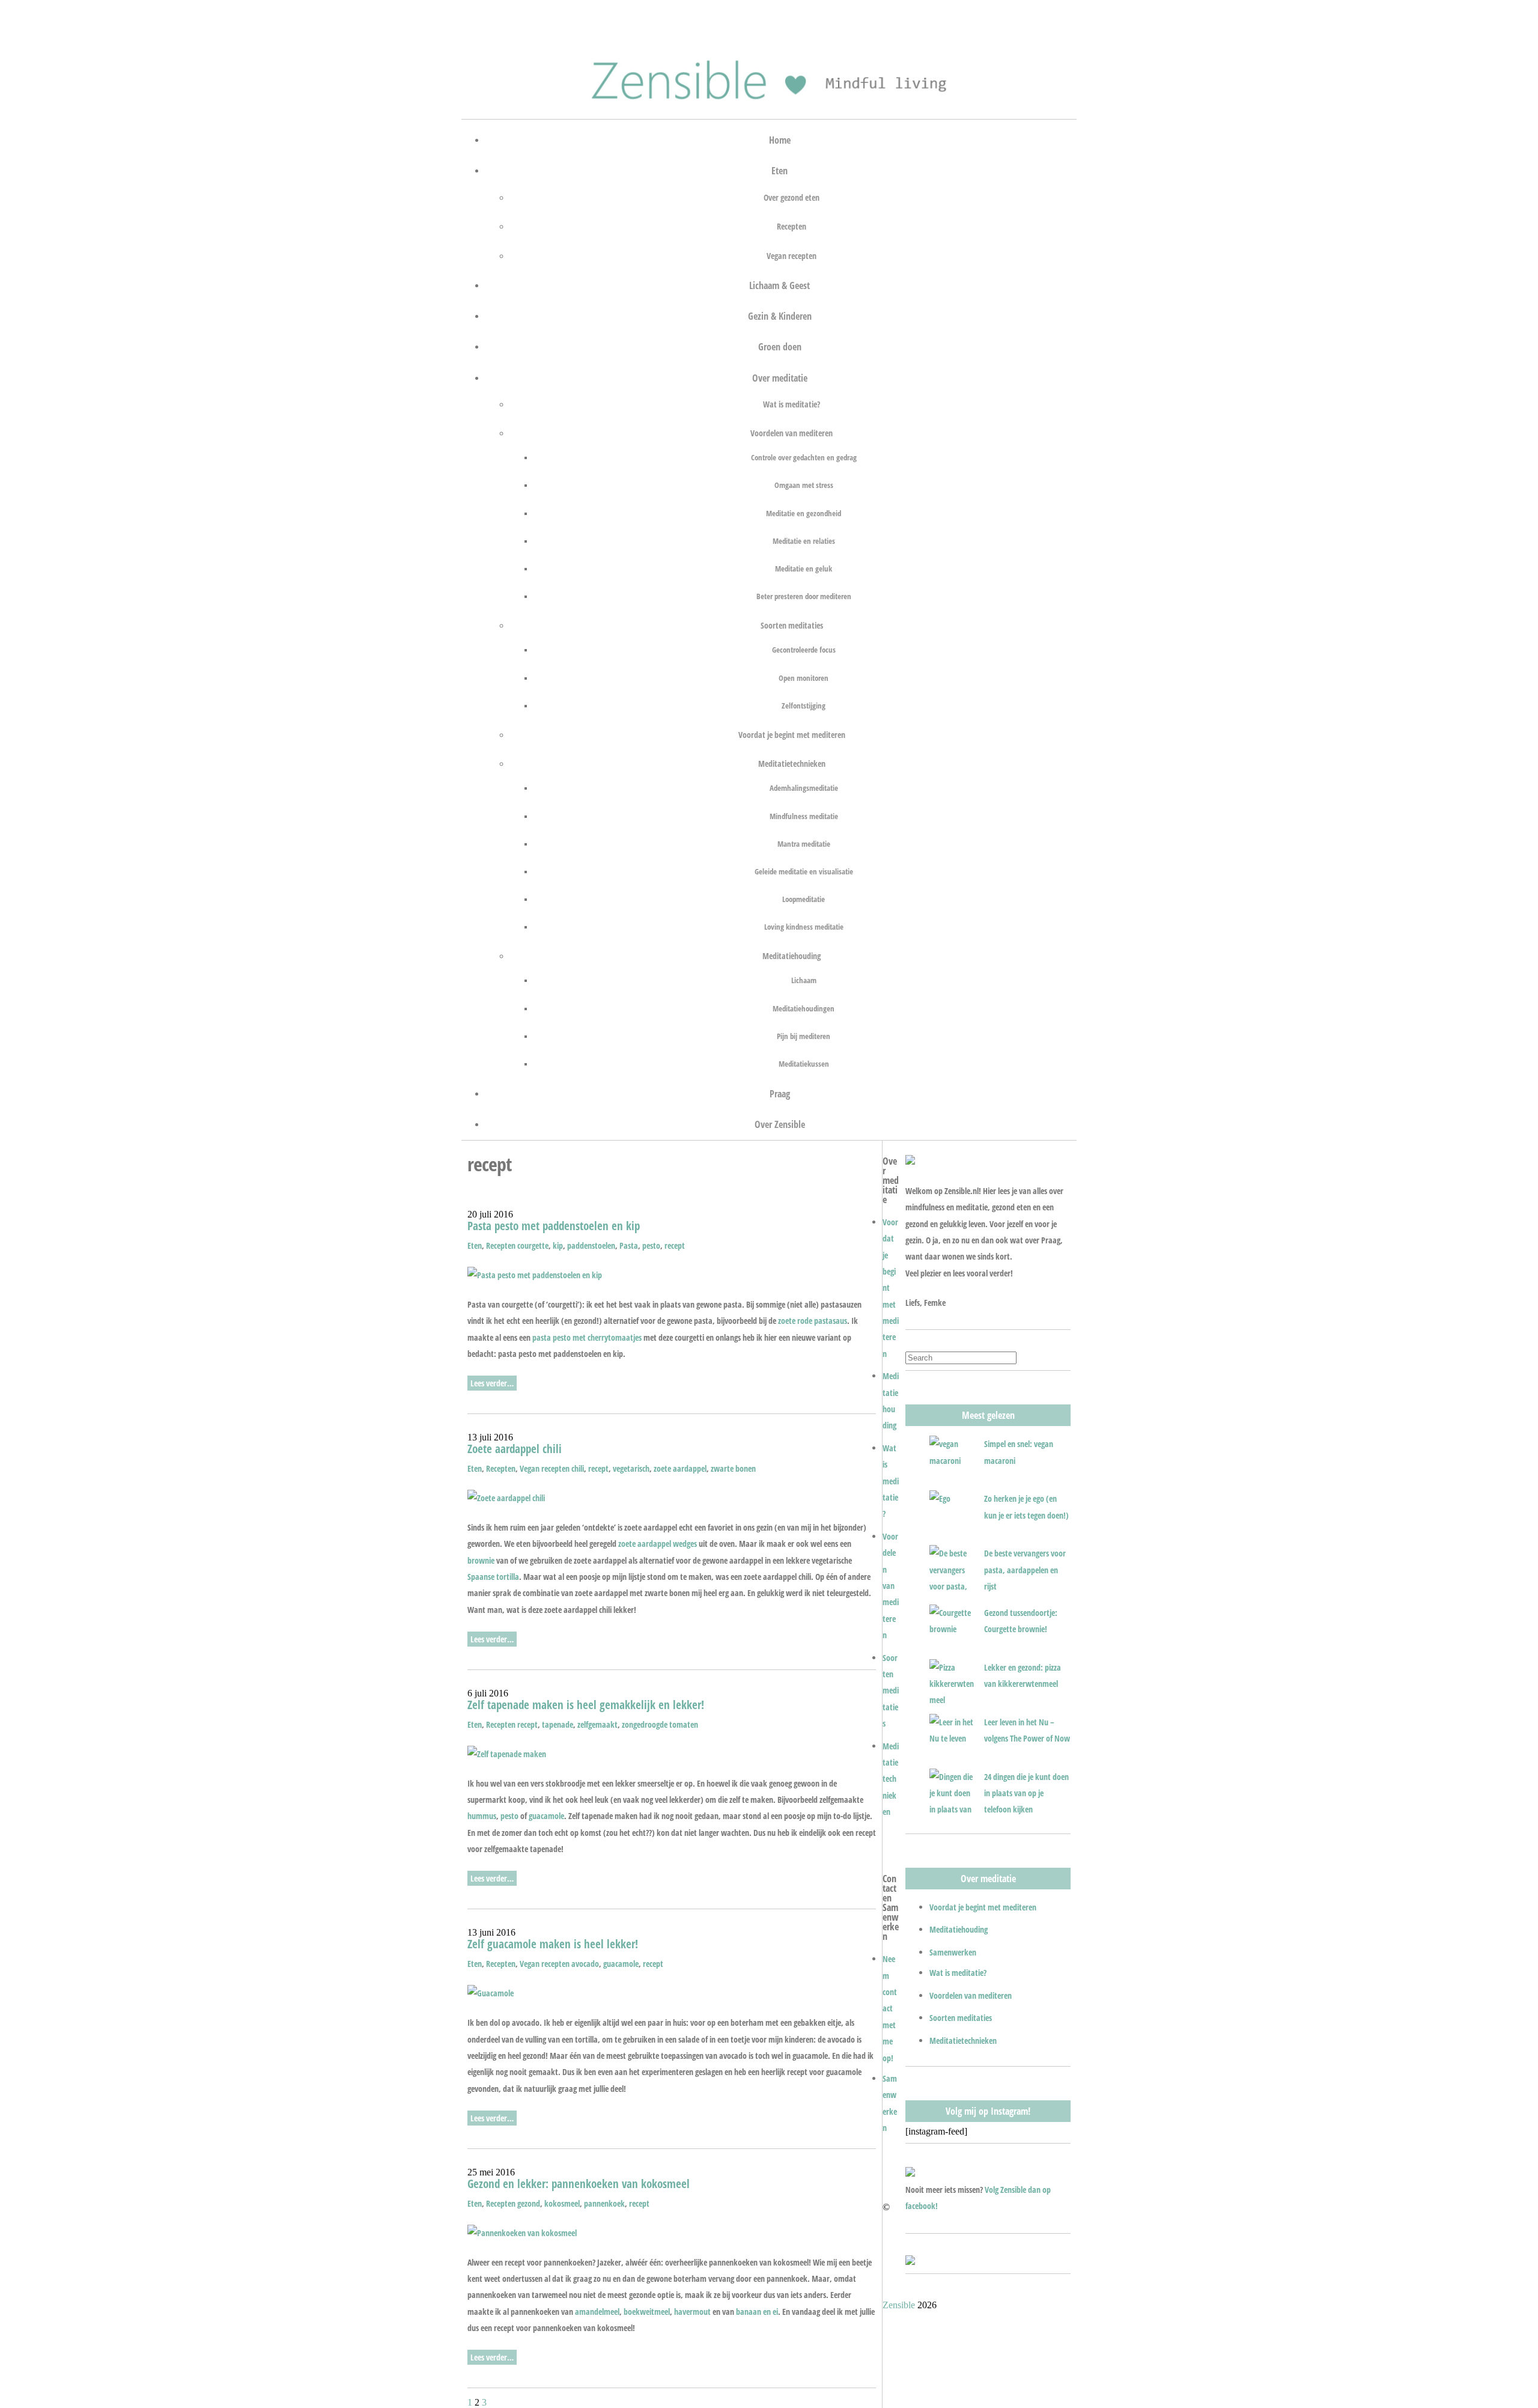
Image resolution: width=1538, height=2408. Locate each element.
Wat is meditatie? (792, 404)
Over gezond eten (792, 197)
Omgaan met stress (804, 485)
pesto (651, 1245)
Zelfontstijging (804, 705)
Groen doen (780, 346)
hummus (482, 1816)
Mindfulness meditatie (804, 816)
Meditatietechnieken (792, 763)
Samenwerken (953, 1952)
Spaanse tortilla (493, 1577)
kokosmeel (562, 2203)
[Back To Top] (889, 2181)
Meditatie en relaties (804, 541)
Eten (780, 170)
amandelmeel (597, 2312)
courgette (533, 1245)
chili (578, 1468)
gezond (529, 2203)
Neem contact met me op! (890, 2008)
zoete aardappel (680, 1468)
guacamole (546, 1816)
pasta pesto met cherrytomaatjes (588, 1337)
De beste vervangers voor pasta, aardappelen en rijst (1025, 1570)
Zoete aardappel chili (515, 1449)
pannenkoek (604, 2203)
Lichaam (804, 980)
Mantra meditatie (804, 843)
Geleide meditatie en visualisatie (804, 871)
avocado (585, 1964)
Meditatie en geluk (804, 568)
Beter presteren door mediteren (804, 596)
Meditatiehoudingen (804, 1008)
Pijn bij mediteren (804, 1036)
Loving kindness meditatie (804, 926)
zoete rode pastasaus (813, 1321)
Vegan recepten (792, 255)
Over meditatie (780, 378)
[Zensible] (769, 104)
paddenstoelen (591, 1245)
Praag (780, 1093)
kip (558, 1245)
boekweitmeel (647, 2312)
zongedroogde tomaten (660, 1724)
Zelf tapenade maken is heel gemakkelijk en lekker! (586, 1705)
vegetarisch (631, 1468)
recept (675, 1245)
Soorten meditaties (792, 625)
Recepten (792, 226)
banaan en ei (757, 2312)
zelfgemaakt (597, 1724)
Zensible (899, 2305)
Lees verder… (492, 1383)
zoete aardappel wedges (658, 1544)
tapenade (558, 1724)
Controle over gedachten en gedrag (804, 457)
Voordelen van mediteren (792, 433)
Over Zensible (780, 1124)
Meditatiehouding (792, 956)
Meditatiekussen (804, 1063)
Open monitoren (804, 678)
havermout (692, 2312)
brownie (481, 1560)
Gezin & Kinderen (780, 316)
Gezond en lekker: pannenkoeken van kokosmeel (579, 2184)
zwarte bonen (733, 1468)
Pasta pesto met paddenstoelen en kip (554, 1226)
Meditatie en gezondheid (804, 513)
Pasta (629, 1245)
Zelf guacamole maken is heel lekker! (553, 1944)
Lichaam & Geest (780, 285)
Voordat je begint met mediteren (792, 734)
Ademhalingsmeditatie (804, 788)
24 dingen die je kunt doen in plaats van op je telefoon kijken (1026, 1793)
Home (780, 140)
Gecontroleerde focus (804, 649)
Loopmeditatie (804, 899)
